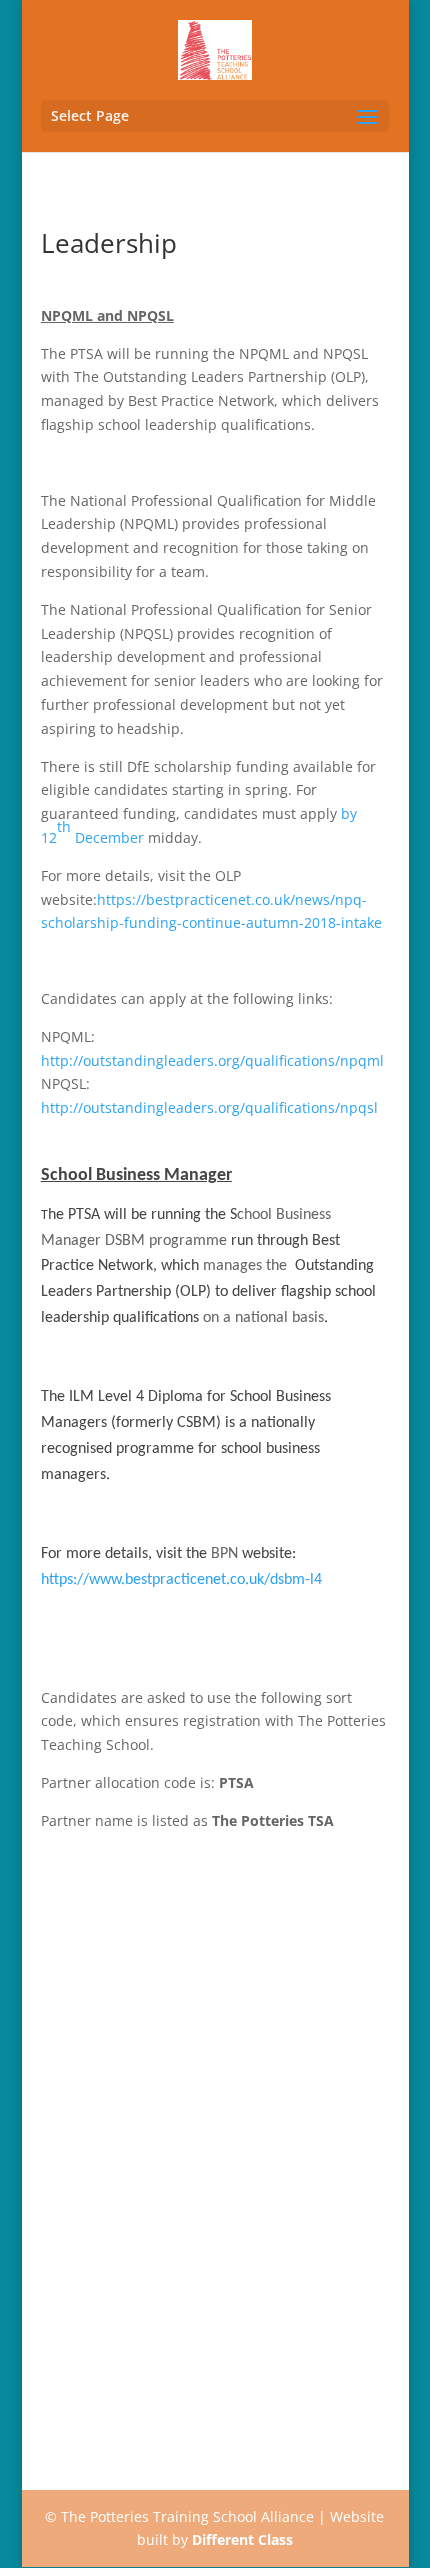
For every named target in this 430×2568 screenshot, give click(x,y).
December (107, 837)
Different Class (242, 2539)
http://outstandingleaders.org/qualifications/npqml (212, 1060)
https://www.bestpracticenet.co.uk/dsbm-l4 (181, 1580)
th (64, 826)
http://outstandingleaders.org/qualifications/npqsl (209, 1107)
